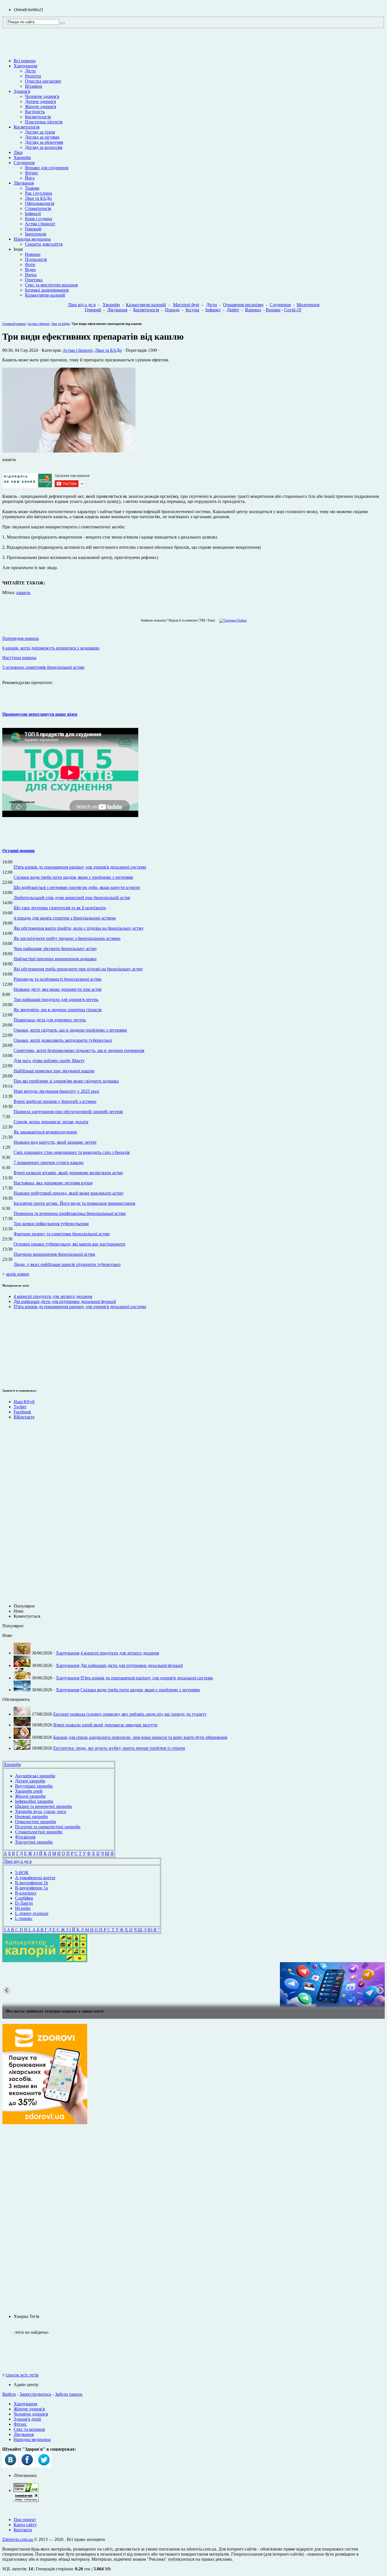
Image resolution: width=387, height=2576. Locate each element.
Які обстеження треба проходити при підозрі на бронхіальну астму (78, 969)
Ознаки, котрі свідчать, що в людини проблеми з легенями (70, 1030)
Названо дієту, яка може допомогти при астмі (58, 989)
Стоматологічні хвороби (39, 1832)
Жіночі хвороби (30, 1796)
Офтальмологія (40, 203)
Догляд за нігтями (42, 137)
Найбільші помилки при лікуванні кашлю (54, 1071)
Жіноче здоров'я (41, 107)
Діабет (233, 310)
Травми (32, 188)
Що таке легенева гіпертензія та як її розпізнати (60, 908)
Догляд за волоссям (44, 147)
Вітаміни (34, 86)
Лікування (24, 183)
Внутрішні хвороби (34, 1786)
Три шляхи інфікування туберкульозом (51, 1224)
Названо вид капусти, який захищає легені (55, 1142)
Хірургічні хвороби (34, 1842)
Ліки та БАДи (38, 198)
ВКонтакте (24, 1417)
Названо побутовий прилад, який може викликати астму (69, 1193)
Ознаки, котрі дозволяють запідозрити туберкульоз (63, 1040)
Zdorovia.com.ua (18, 2539)
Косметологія (38, 117)
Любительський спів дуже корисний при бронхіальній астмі (72, 898)
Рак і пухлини (39, 193)
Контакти (23, 2530)
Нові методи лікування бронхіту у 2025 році (56, 1091)
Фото (30, 264)
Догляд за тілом (40, 132)
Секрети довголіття (44, 244)
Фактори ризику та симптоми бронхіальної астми (62, 1234)
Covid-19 (293, 310)
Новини (33, 254)
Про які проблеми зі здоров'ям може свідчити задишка (66, 1081)
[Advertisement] (19, 1348)
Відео (30, 270)
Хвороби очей (29, 1791)
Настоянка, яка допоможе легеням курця (53, 1183)
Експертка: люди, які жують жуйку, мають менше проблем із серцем (119, 1748)
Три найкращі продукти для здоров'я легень (56, 999)
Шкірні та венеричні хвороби (43, 1806)
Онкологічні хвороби (36, 1822)
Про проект (25, 2520)
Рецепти (33, 76)
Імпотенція (36, 234)
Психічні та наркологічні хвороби (48, 1827)
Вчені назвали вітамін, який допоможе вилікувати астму (68, 1173)
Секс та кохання (29, 2429)
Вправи (273, 310)
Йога (30, 178)
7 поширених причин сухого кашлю (49, 1162)
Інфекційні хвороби (34, 1801)
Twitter (20, 1407)
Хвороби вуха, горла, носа (41, 1811)
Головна (8, 324)
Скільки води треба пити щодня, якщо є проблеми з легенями (73, 877)
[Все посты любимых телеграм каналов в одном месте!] (193, 1985)
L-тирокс (24, 1918)
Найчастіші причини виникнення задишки (55, 959)
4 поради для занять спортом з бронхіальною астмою (65, 918)
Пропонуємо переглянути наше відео (40, 714)
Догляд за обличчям (44, 142)
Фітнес (32, 173)
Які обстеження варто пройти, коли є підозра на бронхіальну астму (79, 928)
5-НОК (22, 1873)
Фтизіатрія (25, 1837)
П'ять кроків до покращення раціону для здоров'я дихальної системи (80, 867)
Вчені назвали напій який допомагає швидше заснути (105, 1725)
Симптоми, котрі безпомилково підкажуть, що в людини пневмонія (79, 1050)
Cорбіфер (24, 1898)
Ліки (18, 152)
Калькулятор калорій (45, 295)
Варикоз (253, 310)
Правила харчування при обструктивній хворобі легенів (68, 1112)
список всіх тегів (22, 2375)
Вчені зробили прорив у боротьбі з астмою (55, 1101)
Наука (31, 275)
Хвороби (22, 157)
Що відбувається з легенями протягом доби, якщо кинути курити (77, 887)
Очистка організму (43, 81)
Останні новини (18, 851)
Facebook (22, 1412)
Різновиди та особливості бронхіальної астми (58, 979)
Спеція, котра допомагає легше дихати (51, 1122)
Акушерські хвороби (35, 1776)
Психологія (36, 259)
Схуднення (24, 163)
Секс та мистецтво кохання (51, 285)
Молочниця (308, 305)
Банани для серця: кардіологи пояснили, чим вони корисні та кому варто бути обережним (140, 1737)
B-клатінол (26, 1893)
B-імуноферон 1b (32, 1883)
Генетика (34, 280)
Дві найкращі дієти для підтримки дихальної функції (65, 1301)
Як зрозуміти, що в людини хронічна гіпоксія (58, 1010)
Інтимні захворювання (47, 290)
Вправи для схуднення (47, 168)
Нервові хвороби (31, 1817)
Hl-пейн (23, 1908)
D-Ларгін (24, 1903)
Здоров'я (22, 91)
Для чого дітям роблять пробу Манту (49, 1061)
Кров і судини (39, 219)
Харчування (25, 66)
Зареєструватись (35, 2394)
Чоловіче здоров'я (42, 96)
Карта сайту (25, 2525)
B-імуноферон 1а (31, 1888)
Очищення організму (243, 305)
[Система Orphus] (232, 620)
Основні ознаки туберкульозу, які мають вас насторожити (69, 1244)
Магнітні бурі (186, 305)
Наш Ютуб (24, 1402)
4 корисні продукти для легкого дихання (53, 1296)
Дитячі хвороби (30, 1781)
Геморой (33, 229)
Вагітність (35, 112)
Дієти (30, 71)
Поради (172, 310)
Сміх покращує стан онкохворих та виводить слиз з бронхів (72, 1152)
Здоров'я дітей (27, 2419)
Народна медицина (32, 239)
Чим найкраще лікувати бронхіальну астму (55, 949)
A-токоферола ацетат (35, 1878)
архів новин (18, 1274)
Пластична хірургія (44, 122)
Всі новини (25, 61)
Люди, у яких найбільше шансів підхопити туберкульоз (67, 1264)
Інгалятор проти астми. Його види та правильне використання (74, 1203)
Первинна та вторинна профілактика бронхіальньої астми (70, 1213)
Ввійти (9, 2394)
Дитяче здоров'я (40, 101)
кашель (23, 592)
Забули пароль (69, 2394)
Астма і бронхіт (40, 224)
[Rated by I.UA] (26, 2490)
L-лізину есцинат (32, 1913)
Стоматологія (38, 208)
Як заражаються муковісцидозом (45, 1132)
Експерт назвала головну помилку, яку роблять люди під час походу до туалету (130, 1714)
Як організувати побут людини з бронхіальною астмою (67, 938)
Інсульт (193, 310)
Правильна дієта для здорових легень (50, 1020)
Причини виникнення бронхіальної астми (54, 1254)
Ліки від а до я (82, 305)
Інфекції (33, 214)
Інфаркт (213, 310)
